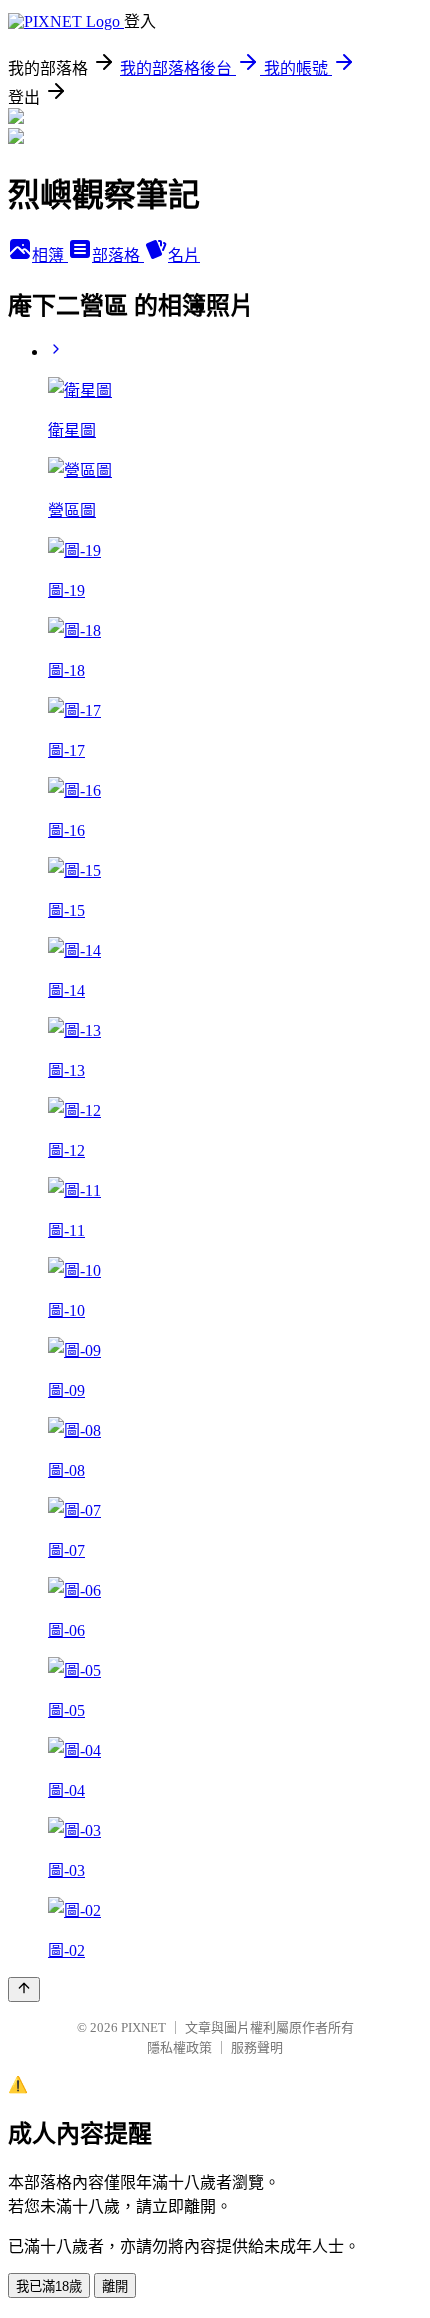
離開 (115, 2286)
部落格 (118, 255)
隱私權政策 (179, 2047)
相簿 (50, 255)
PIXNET (143, 2027)
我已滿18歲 (49, 2286)
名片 (184, 255)
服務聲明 (257, 2047)
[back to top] (24, 1989)
